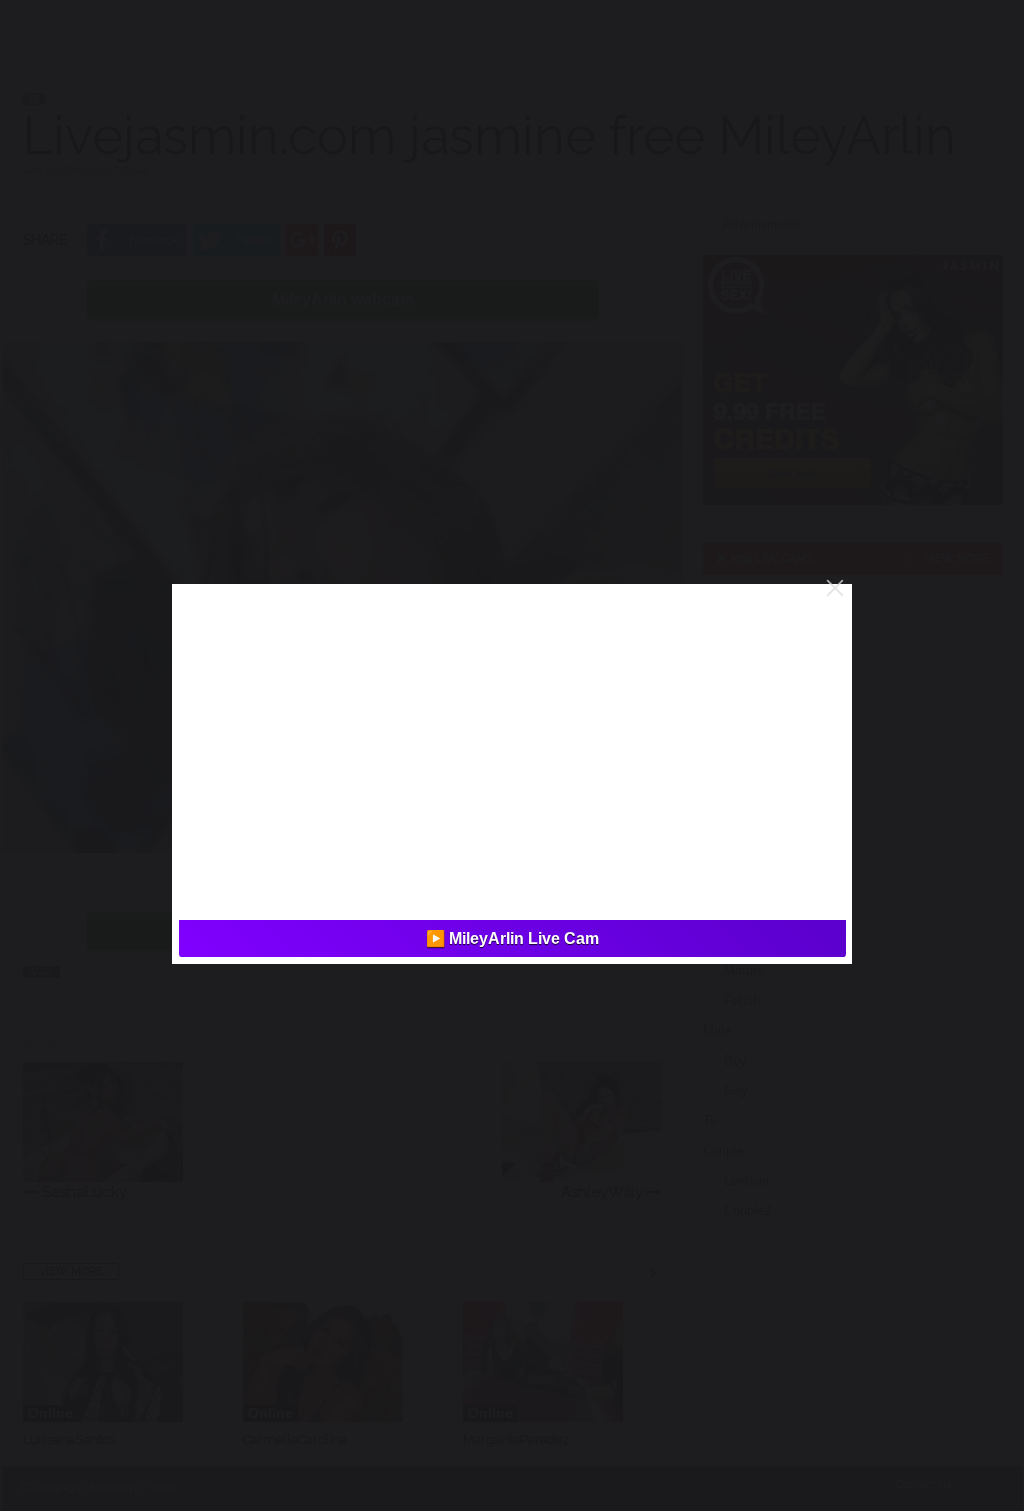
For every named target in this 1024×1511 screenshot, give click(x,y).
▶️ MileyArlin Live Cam (512, 938)
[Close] (835, 588)
